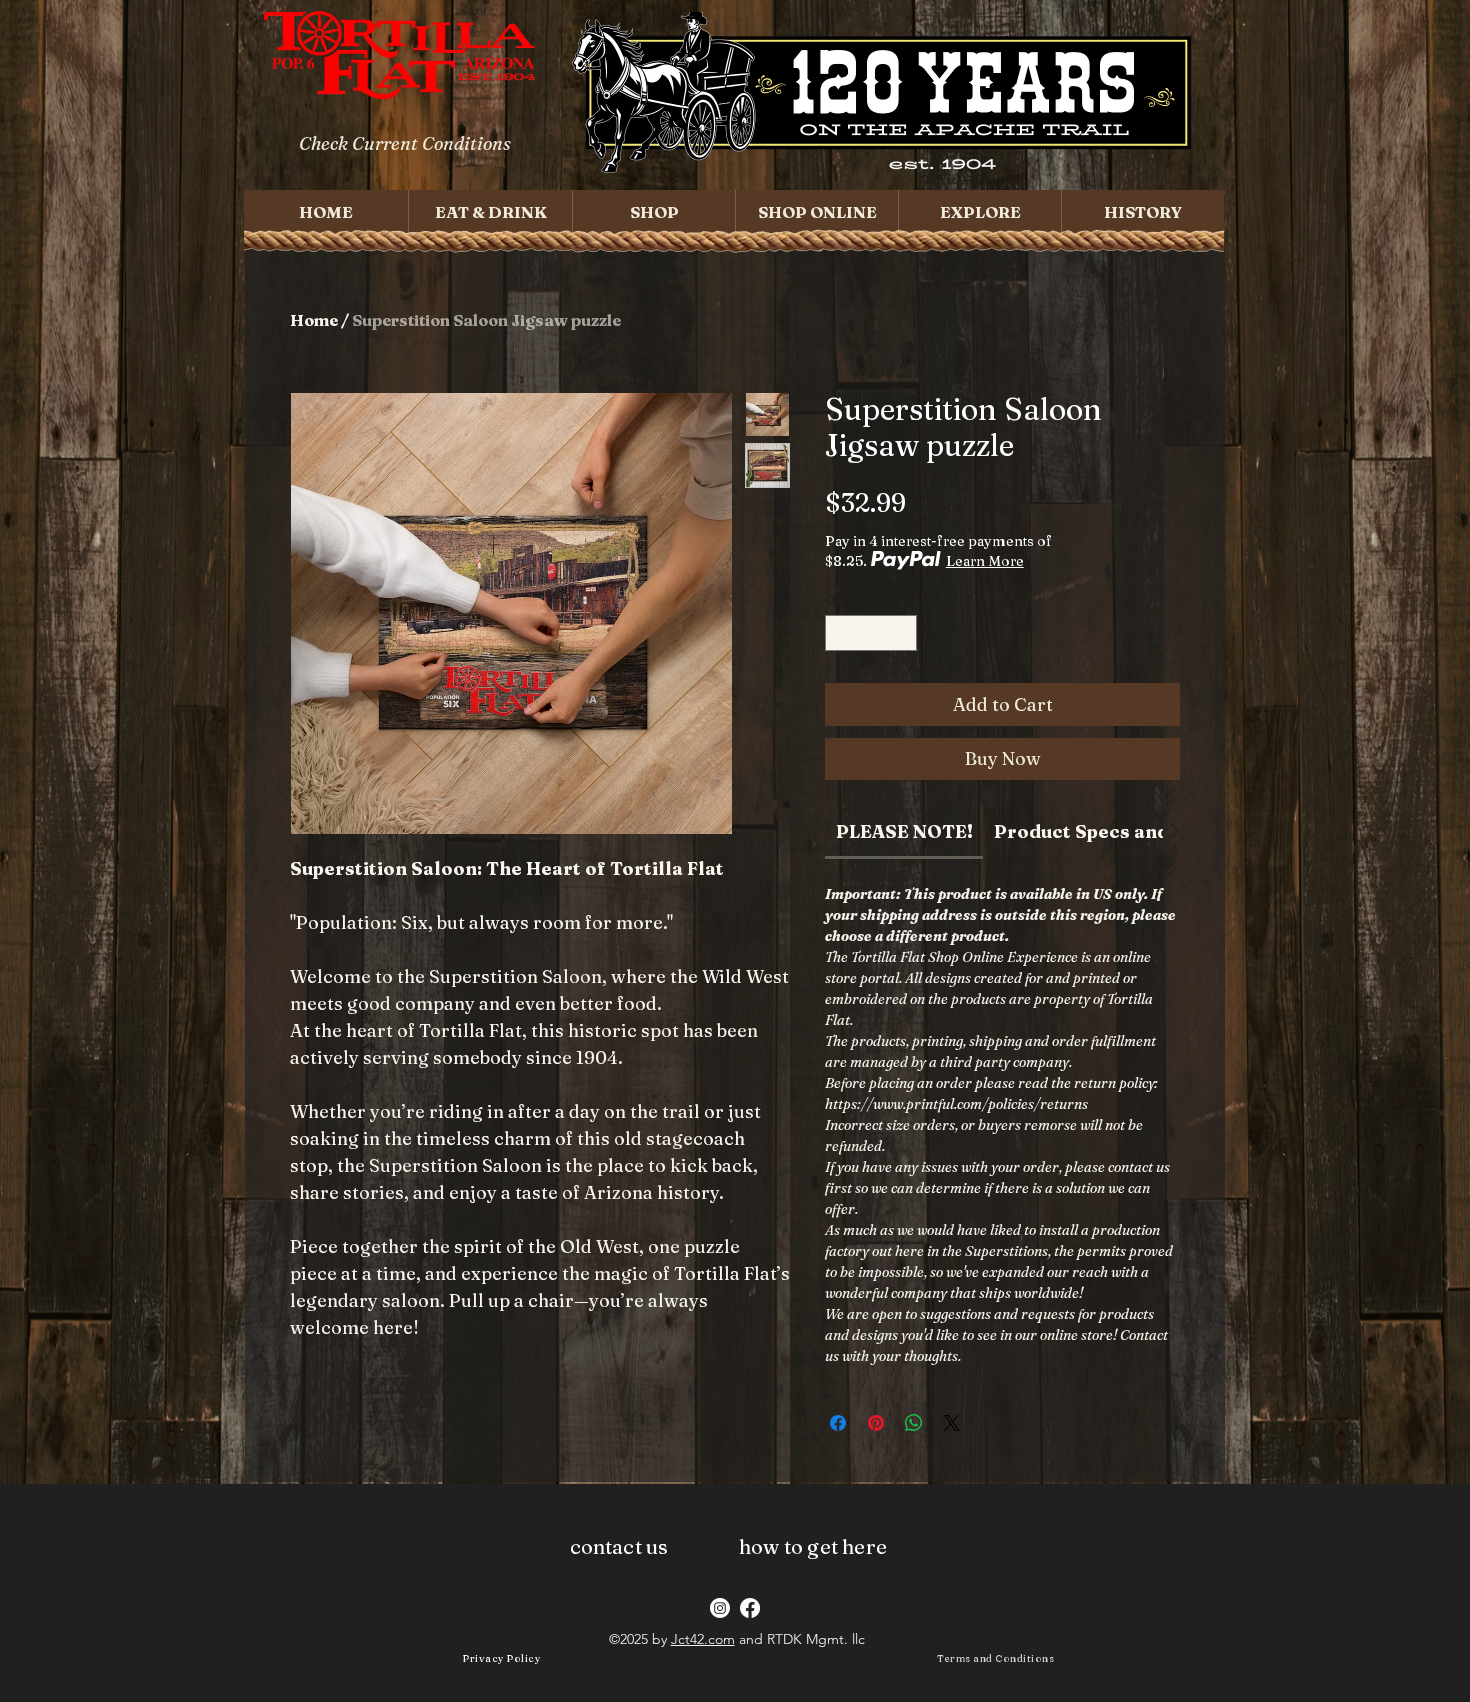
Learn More (985, 561)
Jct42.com (703, 1639)
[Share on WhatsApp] (914, 1423)
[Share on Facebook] (838, 1423)
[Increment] (903, 633)
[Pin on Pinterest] (876, 1423)
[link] (904, 831)
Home (314, 320)
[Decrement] (840, 633)
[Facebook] (750, 1608)
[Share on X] (952, 1423)
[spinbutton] (871, 633)
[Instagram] (720, 1608)
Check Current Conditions (405, 143)
